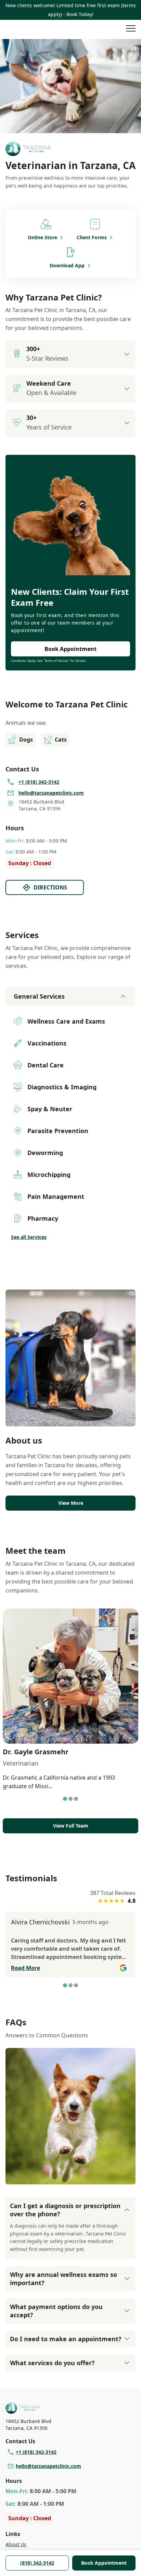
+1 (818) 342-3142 (36, 2452)
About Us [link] (16, 2544)
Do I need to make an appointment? (66, 2339)
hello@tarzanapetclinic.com (48, 2466)
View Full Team (71, 1826)
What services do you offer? (52, 2363)
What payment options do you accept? (56, 2311)
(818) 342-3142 (37, 2563)
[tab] (65, 1799)
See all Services (29, 1237)
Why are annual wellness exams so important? (63, 2279)
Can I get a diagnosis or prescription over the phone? (65, 2210)
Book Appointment (104, 2563)
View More (71, 1503)
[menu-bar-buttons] (131, 29)
